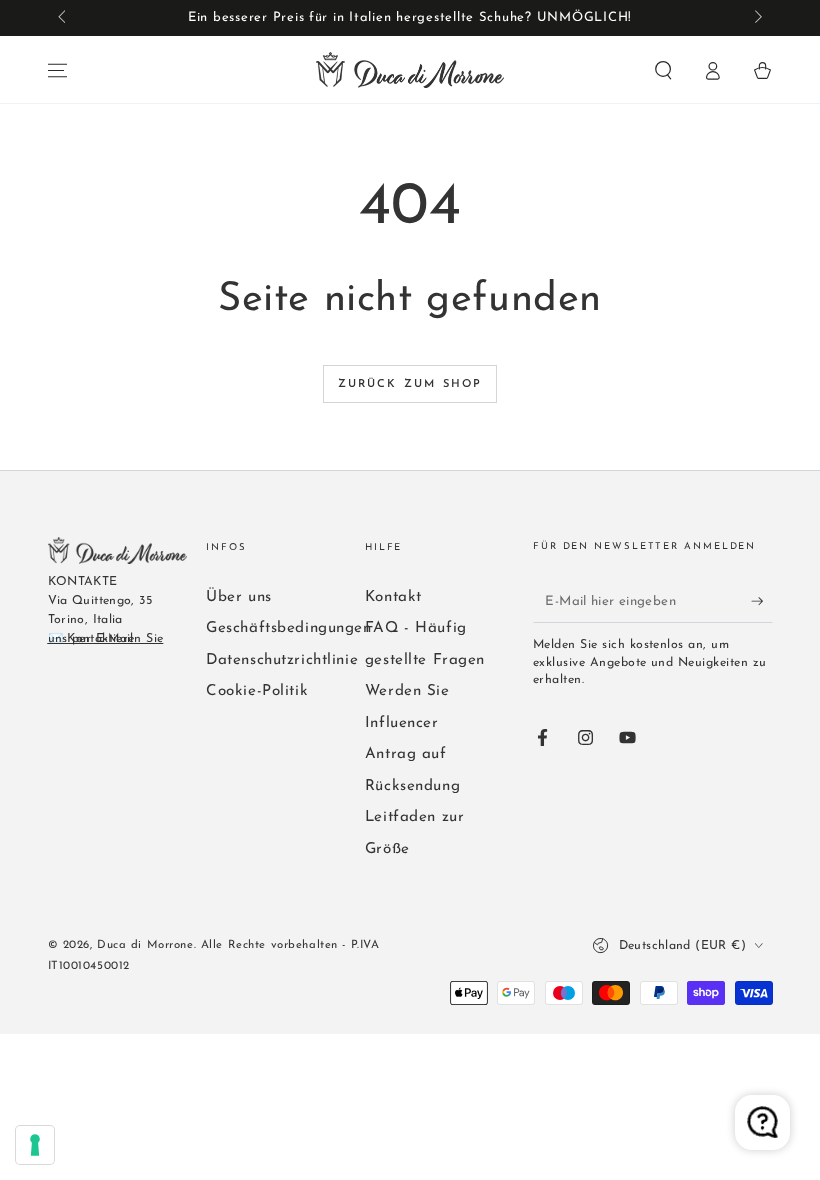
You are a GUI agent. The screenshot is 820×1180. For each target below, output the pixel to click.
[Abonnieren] (762, 601)
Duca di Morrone (145, 945)
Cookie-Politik (257, 691)
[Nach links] (64, 18)
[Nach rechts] (756, 18)
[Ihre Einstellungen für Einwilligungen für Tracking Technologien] (35, 1145)
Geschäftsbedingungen (288, 628)
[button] (663, 71)
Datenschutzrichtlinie (282, 660)
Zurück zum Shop (410, 384)
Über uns (239, 597)
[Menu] (57, 71)
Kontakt (393, 597)
